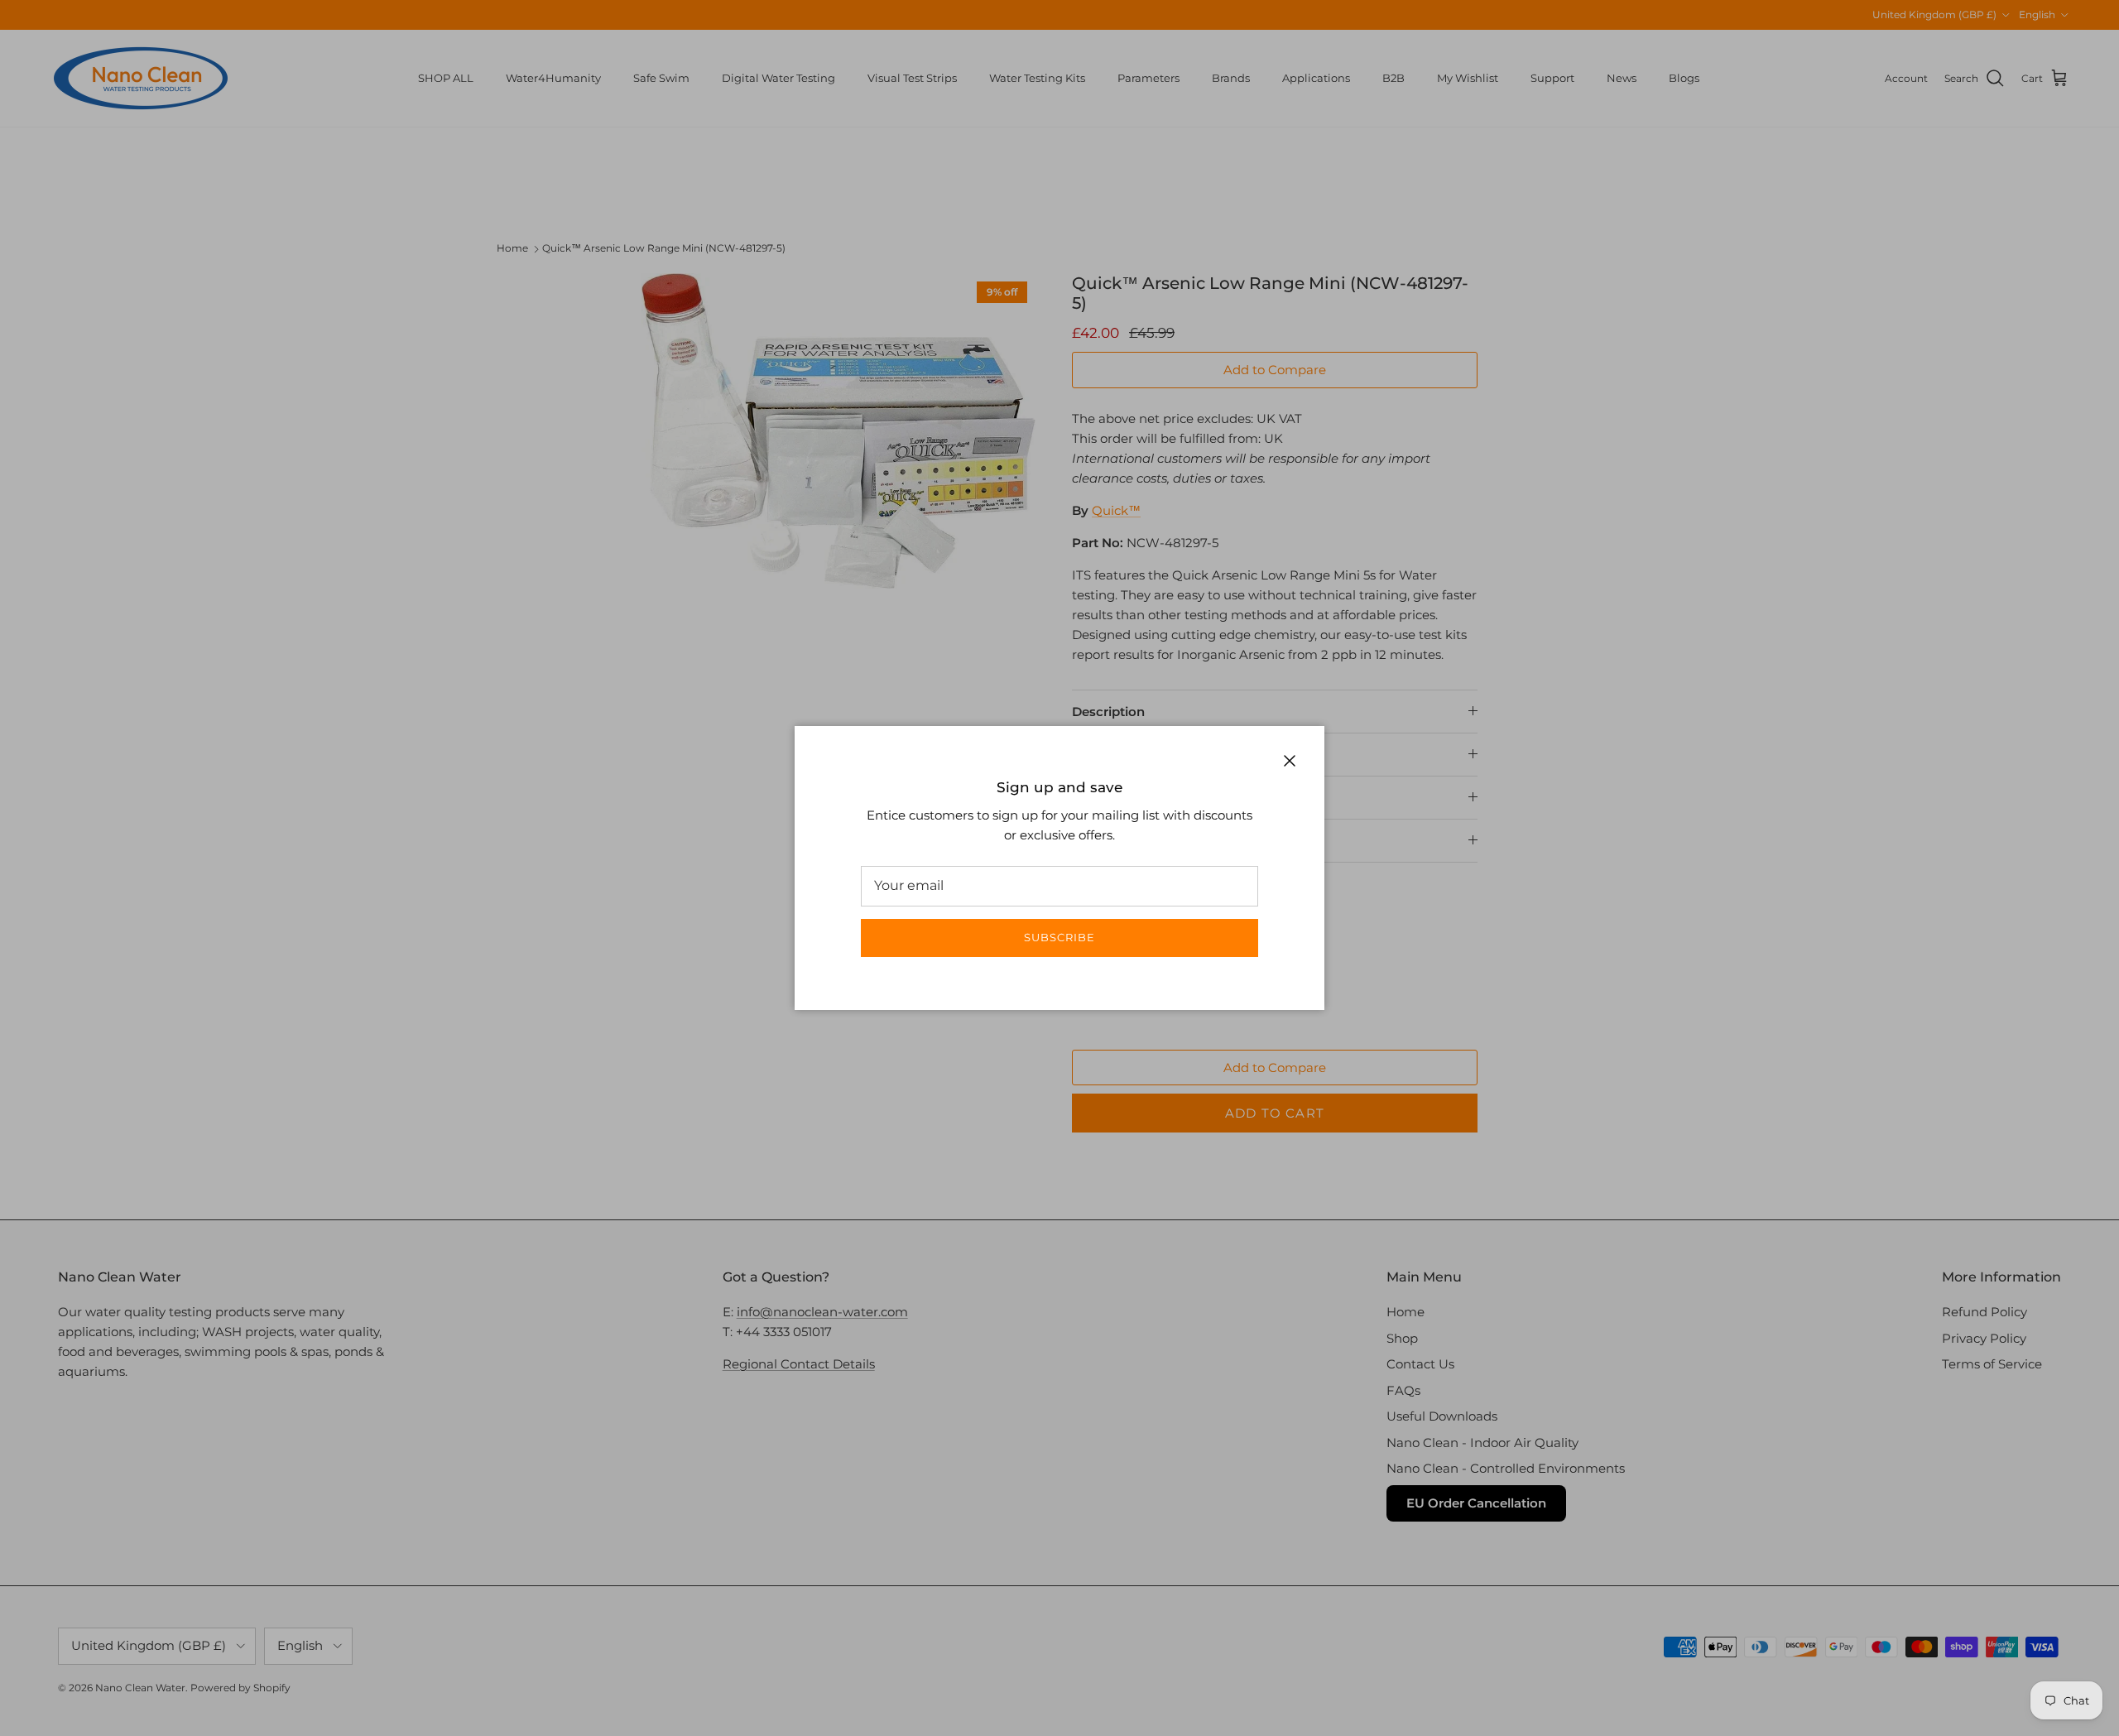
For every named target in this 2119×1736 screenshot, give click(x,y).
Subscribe (1059, 937)
